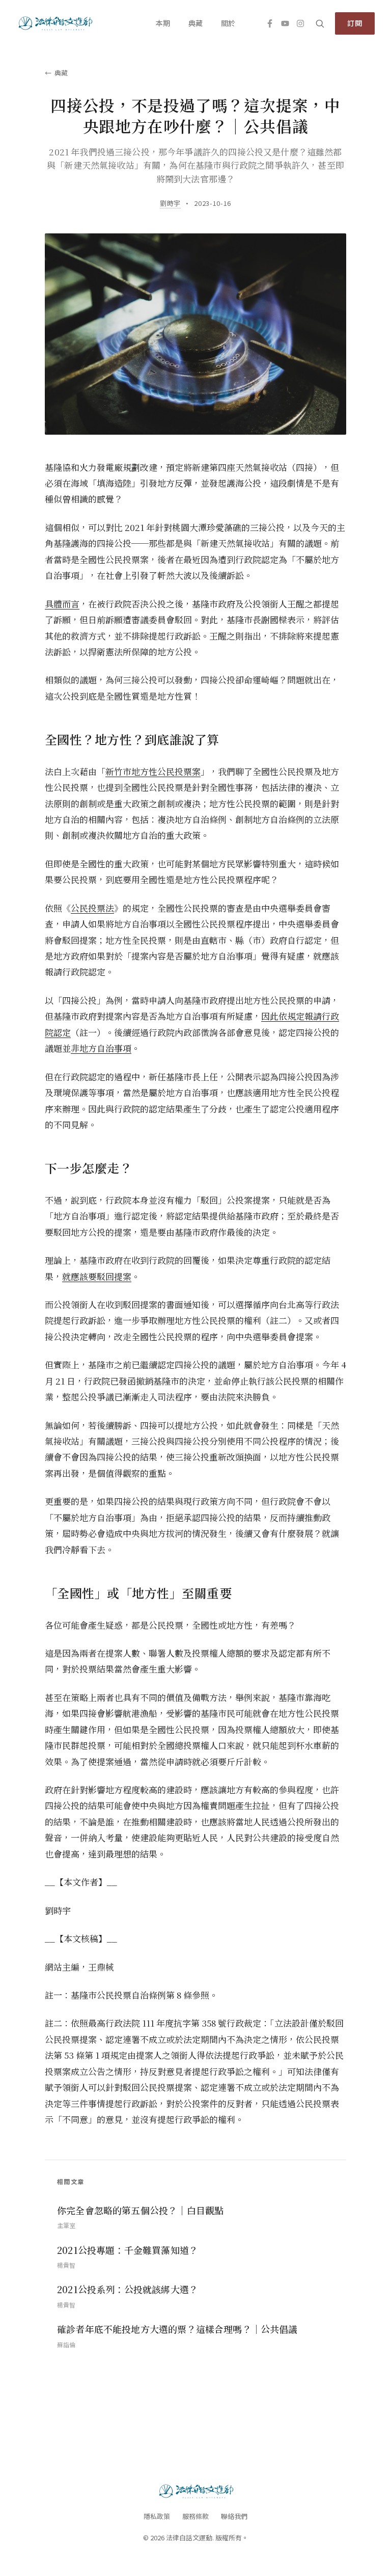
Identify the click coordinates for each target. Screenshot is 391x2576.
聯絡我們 (234, 2516)
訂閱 (355, 23)
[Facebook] (270, 23)
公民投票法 (92, 908)
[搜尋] (320, 23)
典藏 (195, 23)
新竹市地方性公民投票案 (153, 771)
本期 (163, 23)
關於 (228, 23)
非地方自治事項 (101, 1048)
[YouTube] (285, 23)
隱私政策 (157, 2516)
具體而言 (62, 604)
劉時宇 (170, 203)
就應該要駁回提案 (97, 1276)
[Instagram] (300, 23)
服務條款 (195, 2516)
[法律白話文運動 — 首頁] (55, 23)
